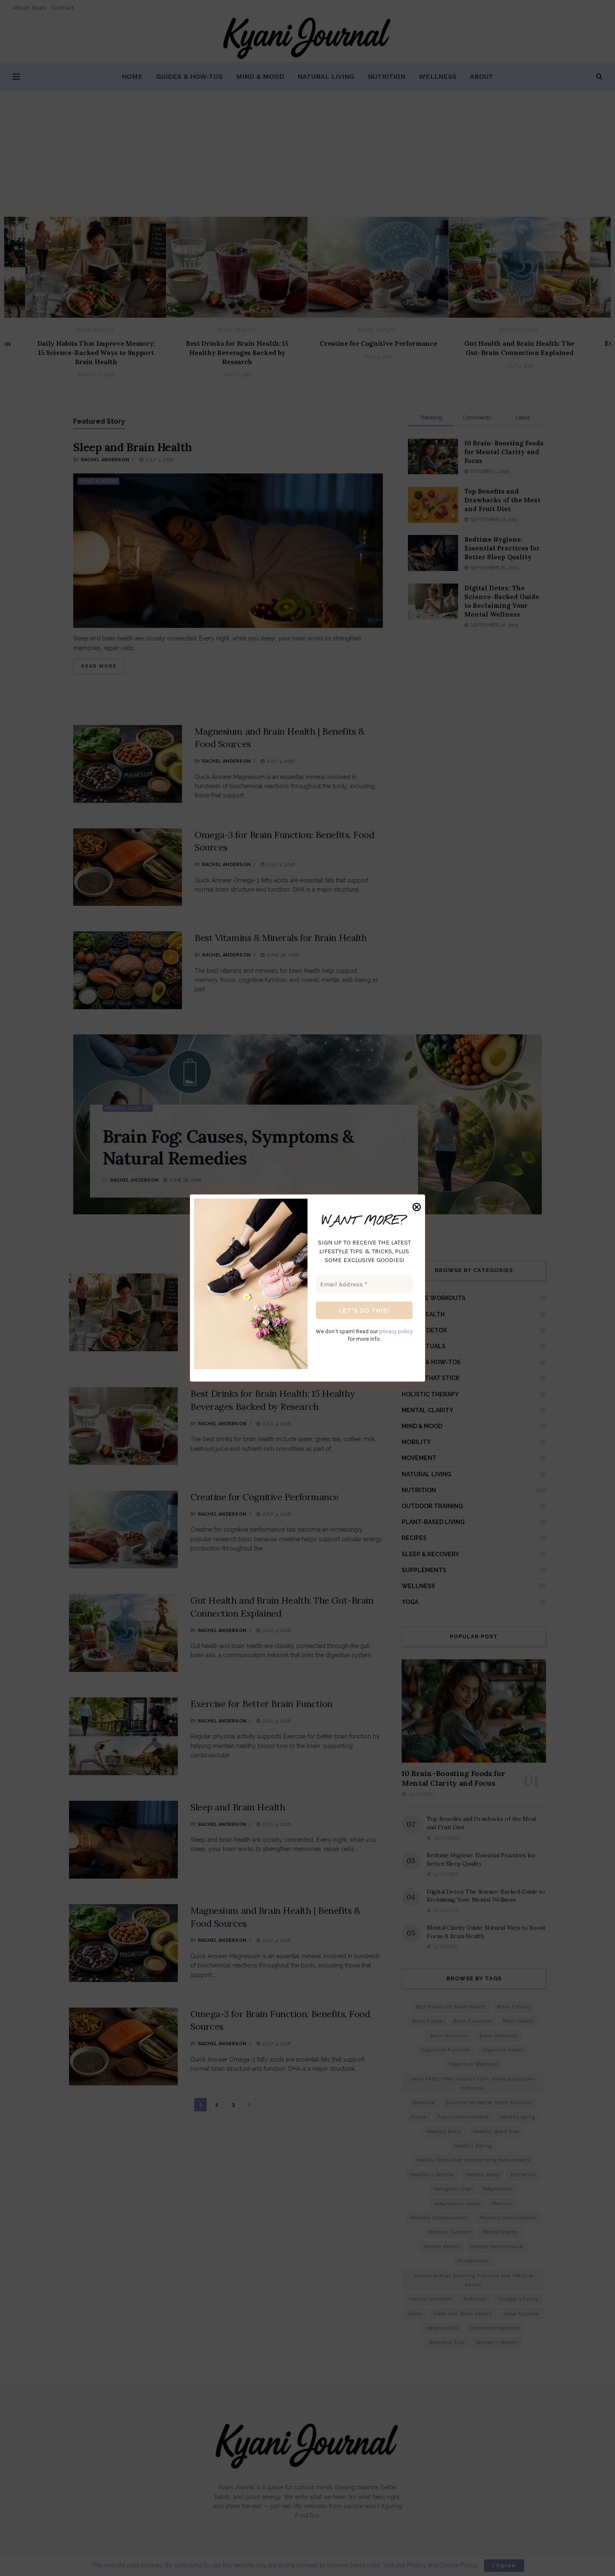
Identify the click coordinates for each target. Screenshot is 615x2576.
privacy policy (396, 1331)
